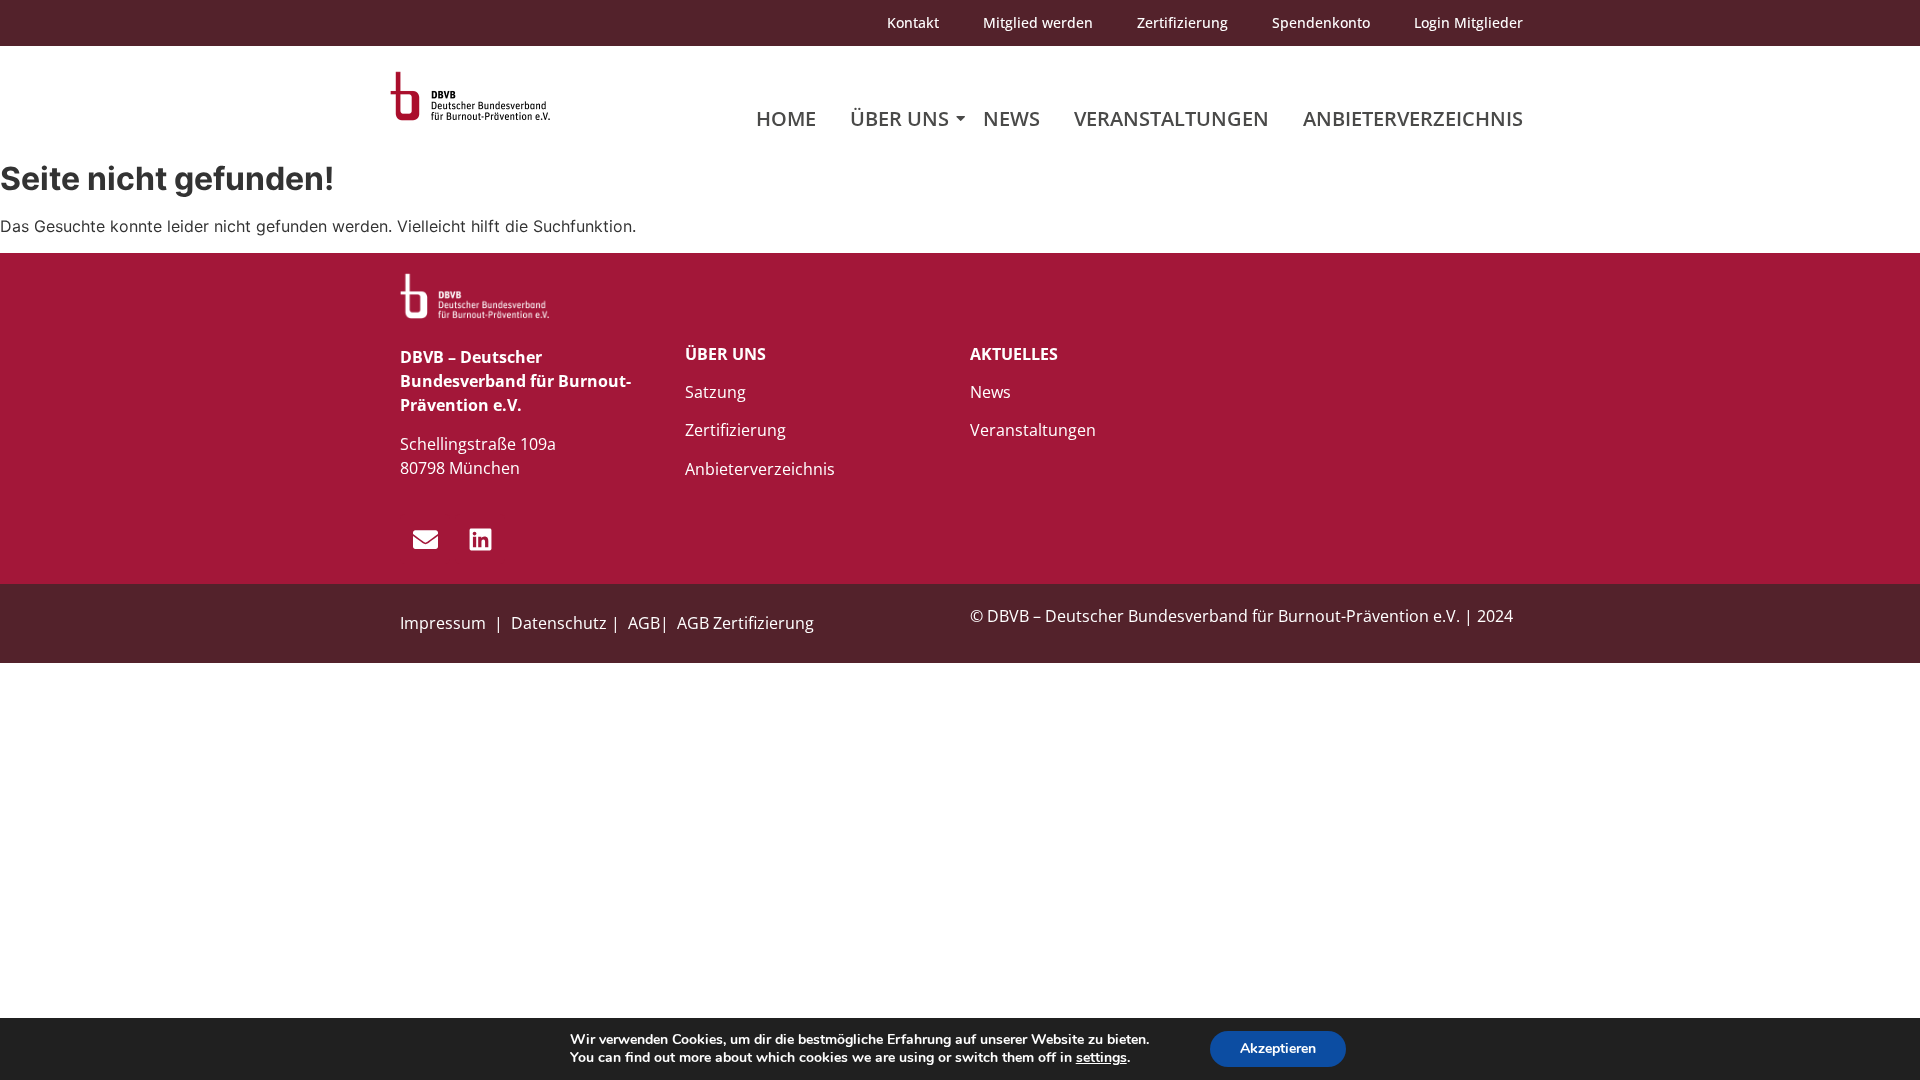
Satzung (715, 392)
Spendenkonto (1321, 22)
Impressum (445, 623)
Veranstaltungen (1171, 118)
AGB (644, 623)
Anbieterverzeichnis (1413, 118)
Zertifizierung (1182, 22)
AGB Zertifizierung (745, 623)
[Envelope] (425, 539)
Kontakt (913, 22)
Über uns (899, 118)
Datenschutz (559, 623)
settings (1101, 1058)
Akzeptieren (1278, 1048)
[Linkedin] (480, 539)
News (1011, 118)
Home (786, 118)
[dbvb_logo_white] (475, 296)
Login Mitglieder (1468, 22)
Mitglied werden (1038, 22)
